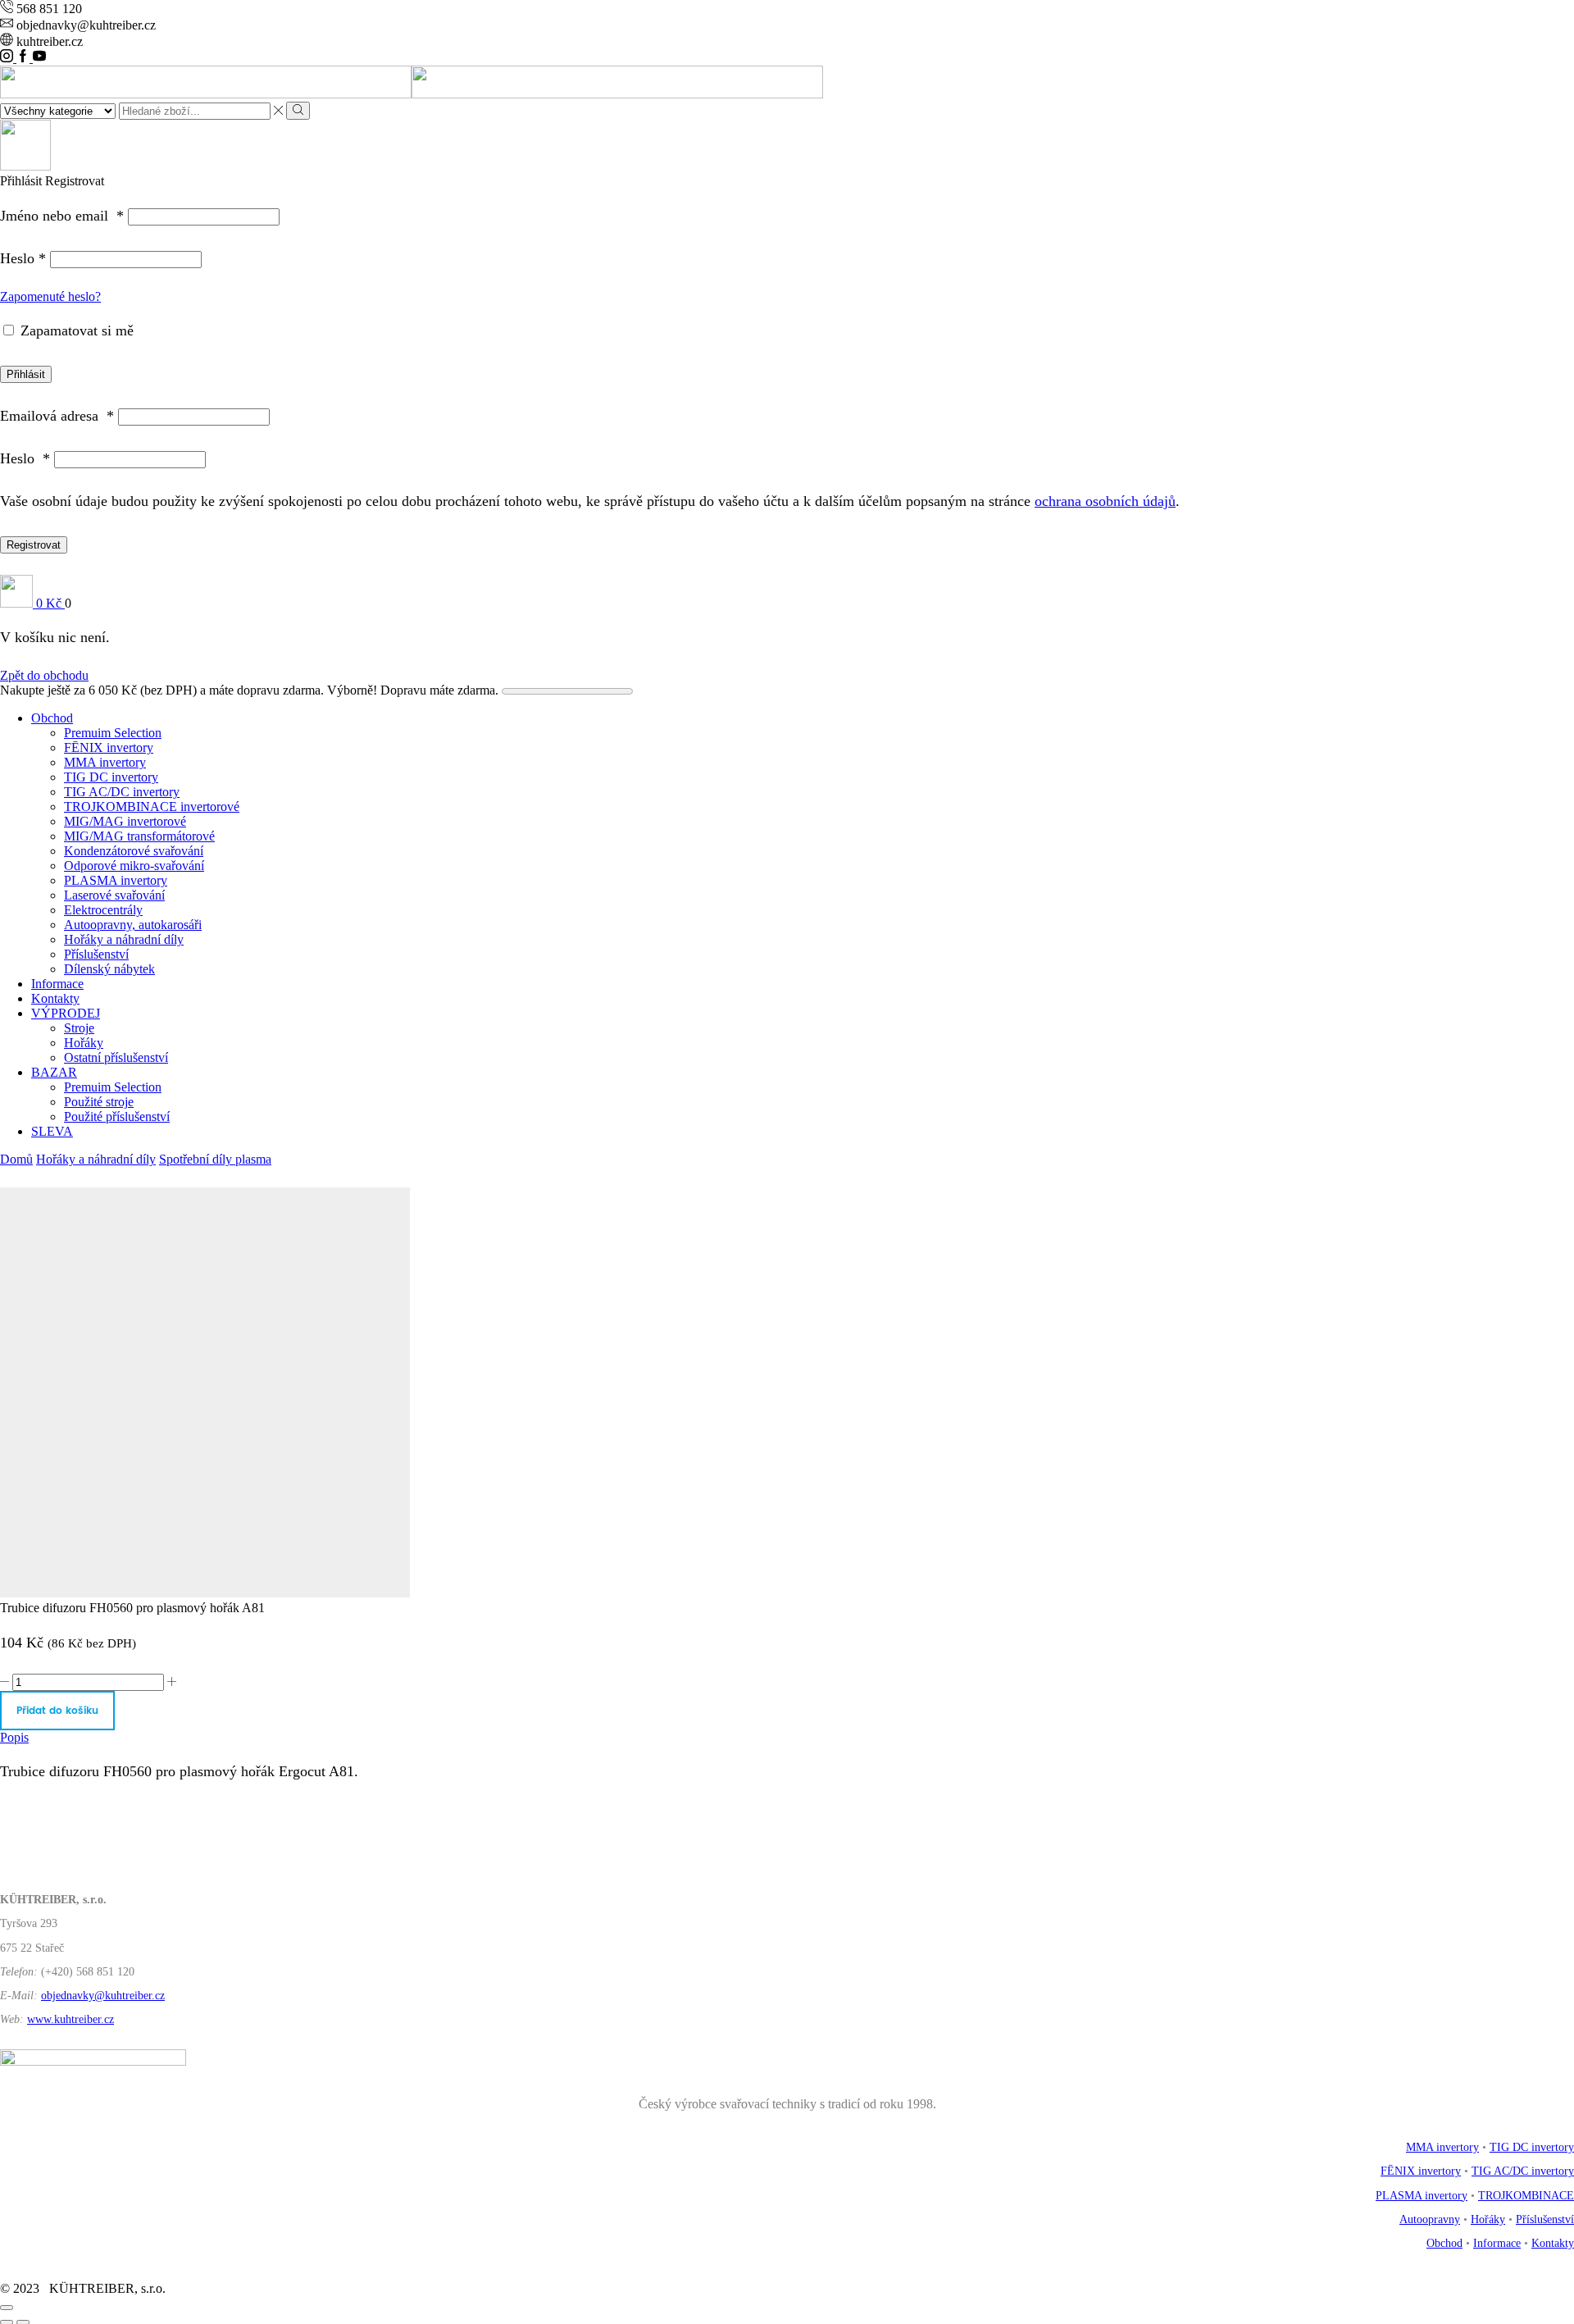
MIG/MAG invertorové (125, 821)
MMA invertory (105, 762)
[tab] (787, 1738)
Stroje (79, 1028)
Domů (16, 1159)
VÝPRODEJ (66, 1013)
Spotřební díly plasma (215, 1159)
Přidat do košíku (57, 1711)
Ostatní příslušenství (116, 1057)
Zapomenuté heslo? (50, 296)
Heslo (23, 258)
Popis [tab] (14, 1737)
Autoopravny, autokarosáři (133, 925)
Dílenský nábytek (109, 969)
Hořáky (84, 1043)
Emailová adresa (57, 416)
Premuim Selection (113, 733)
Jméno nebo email (62, 216)
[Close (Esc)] (7, 2308)
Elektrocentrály (103, 910)
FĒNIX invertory (109, 747)
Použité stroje (99, 1102)
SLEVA (52, 1131)
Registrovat (34, 545)
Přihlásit (26, 374)
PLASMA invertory (116, 880)
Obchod (52, 718)
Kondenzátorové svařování (134, 851)
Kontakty (55, 998)
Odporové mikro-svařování (134, 866)
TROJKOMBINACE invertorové (152, 807)
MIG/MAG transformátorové (139, 836)
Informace (57, 984)
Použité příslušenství (117, 1116)
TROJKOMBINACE (1526, 2196)
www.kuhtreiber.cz (71, 2019)
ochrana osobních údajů (1105, 501)
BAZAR (54, 1072)
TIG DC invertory (111, 777)
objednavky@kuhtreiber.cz (103, 1996)
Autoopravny (1430, 2219)
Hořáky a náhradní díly (124, 939)
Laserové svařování (114, 895)
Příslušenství (96, 954)
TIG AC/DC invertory (122, 792)
